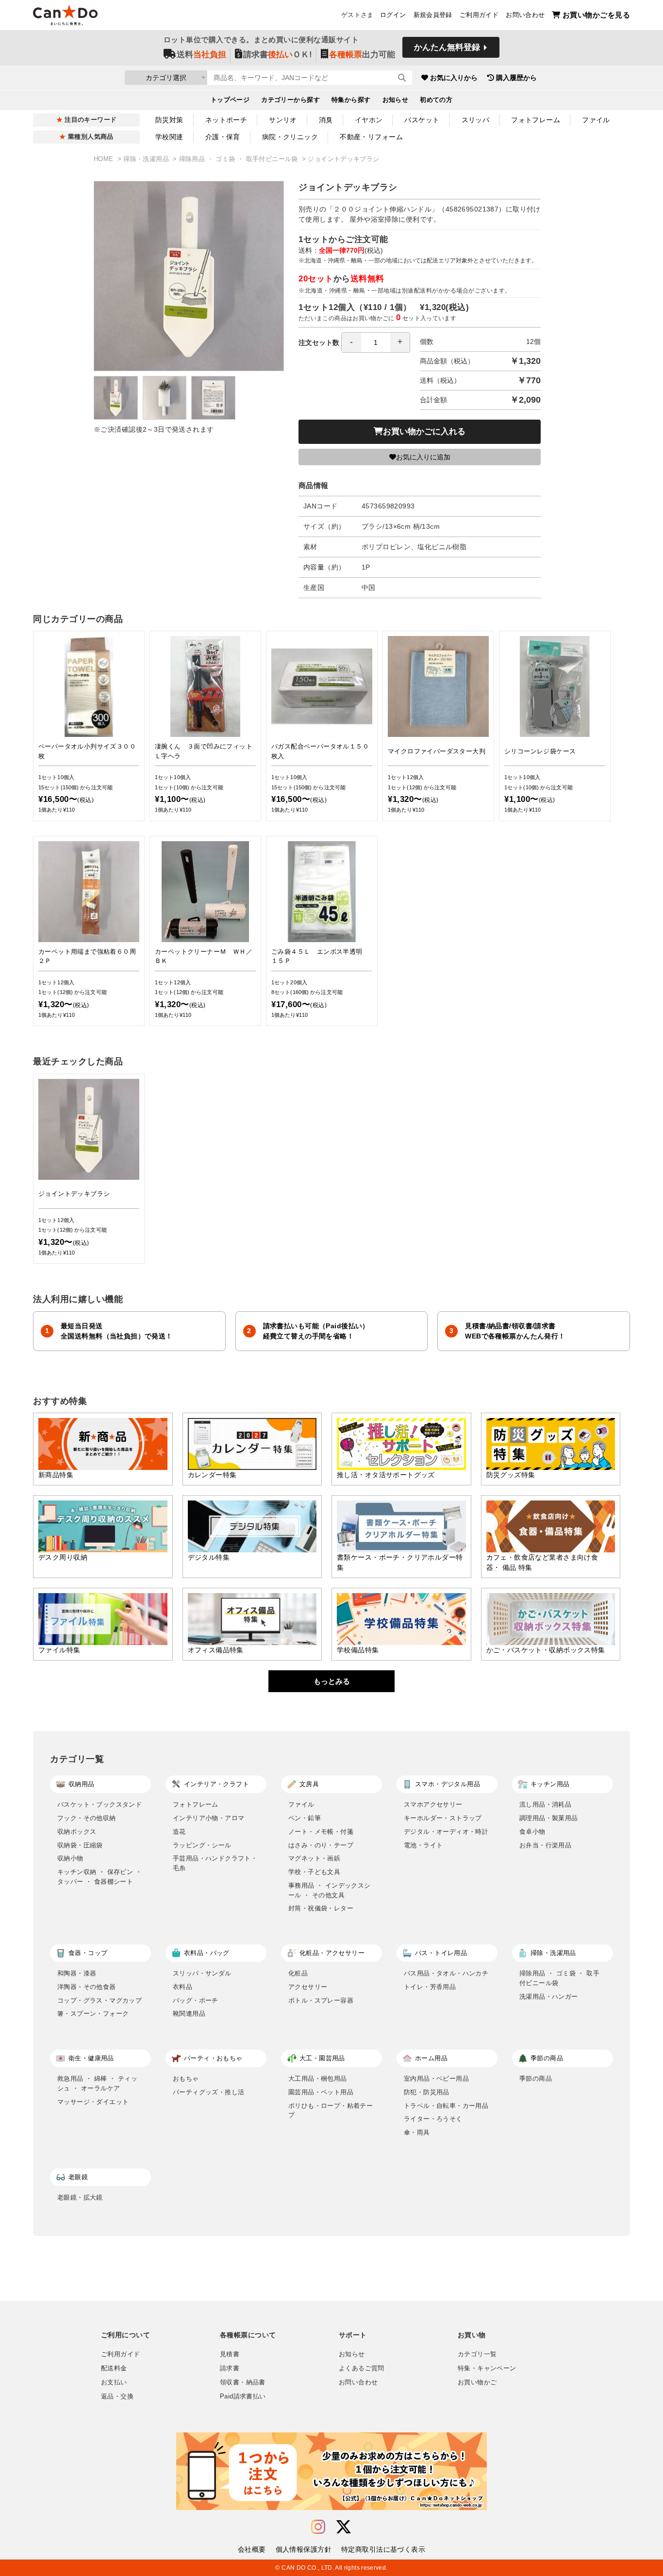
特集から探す (351, 100)
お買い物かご (477, 2382)
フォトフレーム (536, 120)
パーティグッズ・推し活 (208, 2092)
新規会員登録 (433, 15)
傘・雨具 (417, 2132)
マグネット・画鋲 (314, 1858)
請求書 (230, 2368)
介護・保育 (223, 137)
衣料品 (182, 1987)
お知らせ (396, 100)
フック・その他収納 (87, 1818)
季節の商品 (536, 2079)
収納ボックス (77, 1832)
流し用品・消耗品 (545, 1804)
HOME (105, 159)
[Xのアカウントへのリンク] (344, 2527)
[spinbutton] (376, 342)
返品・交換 (117, 2397)
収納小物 (70, 1858)
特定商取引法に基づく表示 (383, 2549)
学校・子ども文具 (314, 1872)
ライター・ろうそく (433, 2119)
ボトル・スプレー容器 (321, 2000)
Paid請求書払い (243, 2397)
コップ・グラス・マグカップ (99, 2000)
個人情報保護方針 (304, 2549)
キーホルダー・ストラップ (443, 1818)
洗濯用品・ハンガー (549, 1997)
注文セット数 (319, 342)
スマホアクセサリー (433, 1804)
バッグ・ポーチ (196, 2000)
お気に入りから (454, 78)
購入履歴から (516, 78)
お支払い (114, 2382)
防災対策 (169, 120)
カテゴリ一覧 (477, 2354)
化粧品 (298, 1973)
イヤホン (369, 120)
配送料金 (114, 2368)
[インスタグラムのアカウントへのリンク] (318, 2527)
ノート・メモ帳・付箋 (321, 1832)
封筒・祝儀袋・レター (321, 1908)
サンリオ (283, 120)
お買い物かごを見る (596, 15)
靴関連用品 (189, 2014)
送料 (201, 55)
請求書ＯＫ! (278, 55)
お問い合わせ (525, 15)
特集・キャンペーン (487, 2368)
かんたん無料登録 (447, 47)
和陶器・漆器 (77, 1973)
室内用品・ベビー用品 (436, 2079)
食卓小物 (532, 1832)
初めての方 (436, 100)
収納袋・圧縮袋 (80, 1845)
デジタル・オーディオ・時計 (446, 1832)
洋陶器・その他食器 (87, 1987)
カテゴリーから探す (290, 100)
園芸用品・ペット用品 (321, 2092)
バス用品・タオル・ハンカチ (446, 1973)
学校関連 (169, 137)
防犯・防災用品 (427, 2092)
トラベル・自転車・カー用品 (446, 2106)
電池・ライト (423, 1845)
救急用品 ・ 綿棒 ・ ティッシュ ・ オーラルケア (97, 2083)
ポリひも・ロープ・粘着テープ (331, 2111)
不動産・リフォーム (371, 137)
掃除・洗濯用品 (147, 159)
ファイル (596, 120)
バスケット (422, 120)
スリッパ (476, 120)
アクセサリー (308, 1987)
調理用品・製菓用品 (549, 1818)
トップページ (230, 100)
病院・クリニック (290, 137)
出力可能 (362, 55)
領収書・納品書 (243, 2382)
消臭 (326, 120)
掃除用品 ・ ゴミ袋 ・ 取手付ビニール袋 (240, 159)
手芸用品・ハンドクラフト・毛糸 (215, 1863)
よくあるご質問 (362, 2368)
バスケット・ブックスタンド (99, 1804)
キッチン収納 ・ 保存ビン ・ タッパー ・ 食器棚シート (99, 1877)
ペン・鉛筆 (305, 1818)
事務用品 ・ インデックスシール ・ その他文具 (330, 1890)
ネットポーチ (226, 120)
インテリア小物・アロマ (208, 1818)
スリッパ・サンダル (202, 1973)
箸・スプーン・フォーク (93, 2014)
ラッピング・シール (202, 1845)
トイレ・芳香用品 (430, 1987)
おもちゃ (186, 2079)
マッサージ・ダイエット (93, 2102)
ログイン (393, 15)
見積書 (230, 2354)
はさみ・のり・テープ (321, 1845)
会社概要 (252, 2549)
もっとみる (332, 1681)
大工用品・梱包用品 (318, 2079)
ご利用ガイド (479, 15)
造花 (179, 1832)
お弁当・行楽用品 (545, 1845)
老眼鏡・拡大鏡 (80, 2197)
